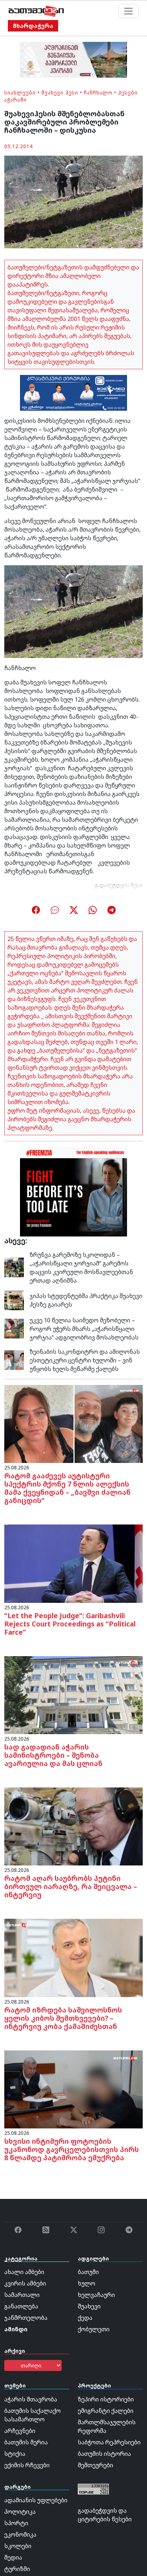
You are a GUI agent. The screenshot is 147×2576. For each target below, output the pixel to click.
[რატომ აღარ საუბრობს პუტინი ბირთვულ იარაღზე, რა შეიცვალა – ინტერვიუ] (73, 1826)
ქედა (85, 2318)
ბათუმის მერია (26, 2442)
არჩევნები (20, 2431)
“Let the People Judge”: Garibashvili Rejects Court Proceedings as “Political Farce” (70, 1624)
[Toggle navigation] (128, 11)
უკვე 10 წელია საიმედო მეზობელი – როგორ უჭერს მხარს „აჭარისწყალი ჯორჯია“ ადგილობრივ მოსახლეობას (84, 1329)
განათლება (21, 2306)
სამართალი (22, 2295)
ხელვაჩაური (96, 2295)
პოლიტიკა (20, 2512)
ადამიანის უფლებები (36, 2500)
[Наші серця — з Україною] (36, 11)
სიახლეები (20, 92)
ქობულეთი (94, 2329)
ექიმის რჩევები (27, 2465)
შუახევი (89, 2306)
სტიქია (15, 2454)
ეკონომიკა (20, 2534)
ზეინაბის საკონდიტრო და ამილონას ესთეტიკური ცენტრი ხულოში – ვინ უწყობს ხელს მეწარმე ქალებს (85, 1360)
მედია (13, 2557)
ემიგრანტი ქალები (106, 2411)
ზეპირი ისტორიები (106, 2399)
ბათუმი (88, 2272)
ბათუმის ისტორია (104, 2454)
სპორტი (16, 2523)
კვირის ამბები (25, 2283)
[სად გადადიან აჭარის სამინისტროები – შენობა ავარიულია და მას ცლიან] (73, 1694)
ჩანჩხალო (98, 92)
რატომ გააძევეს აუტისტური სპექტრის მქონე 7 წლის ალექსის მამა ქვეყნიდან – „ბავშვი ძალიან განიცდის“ (67, 1488)
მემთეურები (95, 2465)
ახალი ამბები (24, 2272)
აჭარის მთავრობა (31, 2399)
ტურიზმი (17, 2569)
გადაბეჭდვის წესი (119, 885)
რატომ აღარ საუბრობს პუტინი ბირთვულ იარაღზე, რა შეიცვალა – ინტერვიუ (71, 1886)
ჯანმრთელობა (26, 2318)
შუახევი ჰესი (60, 92)
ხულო (87, 2283)
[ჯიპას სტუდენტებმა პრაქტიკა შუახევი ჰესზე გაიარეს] (14, 1300)
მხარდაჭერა (33, 26)
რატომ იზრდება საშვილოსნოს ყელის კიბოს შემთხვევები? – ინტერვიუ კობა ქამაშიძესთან (63, 2018)
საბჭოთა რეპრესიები (109, 2442)
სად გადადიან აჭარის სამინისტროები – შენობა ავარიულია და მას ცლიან (53, 1755)
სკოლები (18, 2546)
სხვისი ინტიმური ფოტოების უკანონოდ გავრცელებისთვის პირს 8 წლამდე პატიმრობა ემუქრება (72, 2149)
